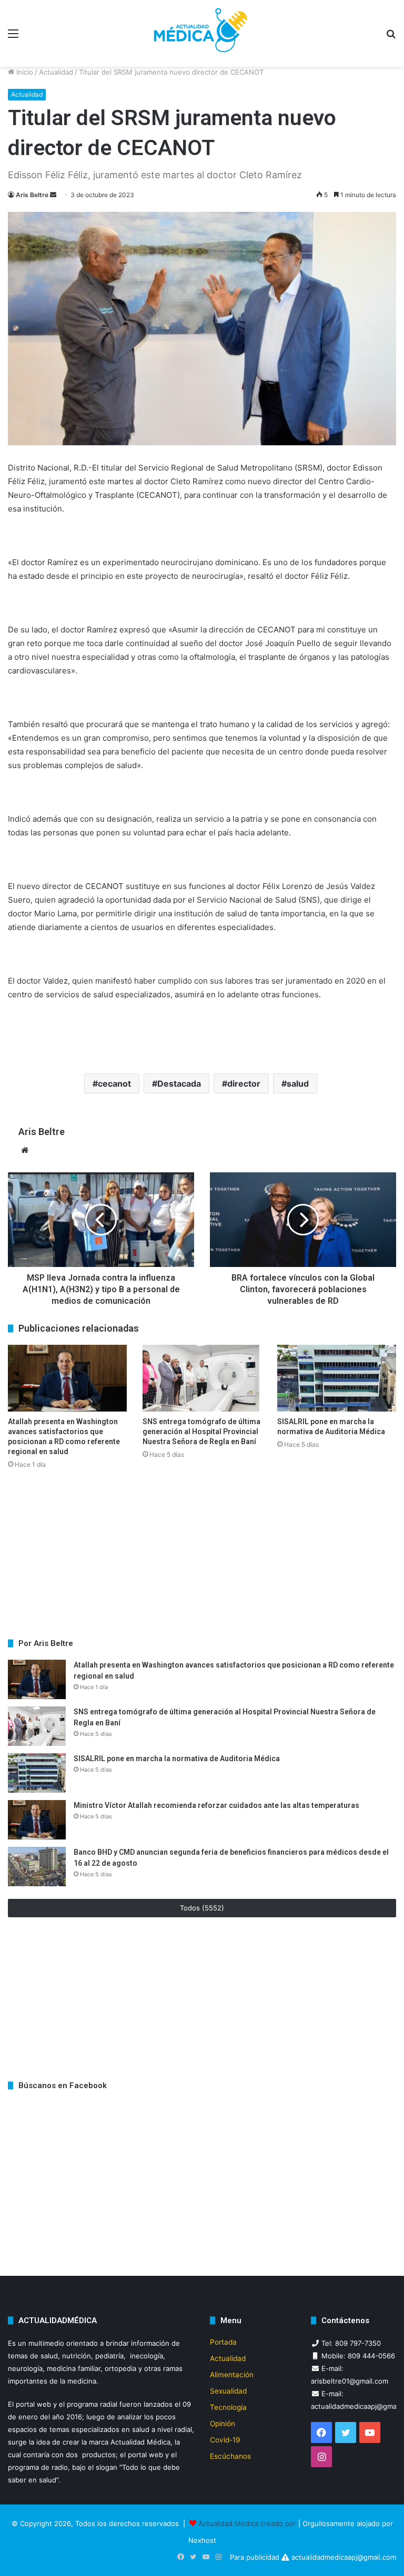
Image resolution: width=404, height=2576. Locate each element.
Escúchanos (230, 2456)
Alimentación (232, 2375)
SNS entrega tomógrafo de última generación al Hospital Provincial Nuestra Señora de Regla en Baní (201, 1432)
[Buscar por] (391, 37)
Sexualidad (228, 2391)
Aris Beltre (32, 195)
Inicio (24, 72)
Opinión (223, 2424)
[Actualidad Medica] (202, 33)
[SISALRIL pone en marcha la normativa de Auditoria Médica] (337, 1378)
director (244, 1083)
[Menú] (13, 37)
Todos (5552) (202, 1908)
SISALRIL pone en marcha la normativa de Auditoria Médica (178, 1759)
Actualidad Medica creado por (248, 2523)
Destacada (179, 1083)
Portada (223, 2342)
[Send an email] (53, 195)
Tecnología (228, 2407)
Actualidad (56, 72)
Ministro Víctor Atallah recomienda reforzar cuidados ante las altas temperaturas (216, 1805)
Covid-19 (225, 2440)
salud (298, 1083)
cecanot (114, 1083)
